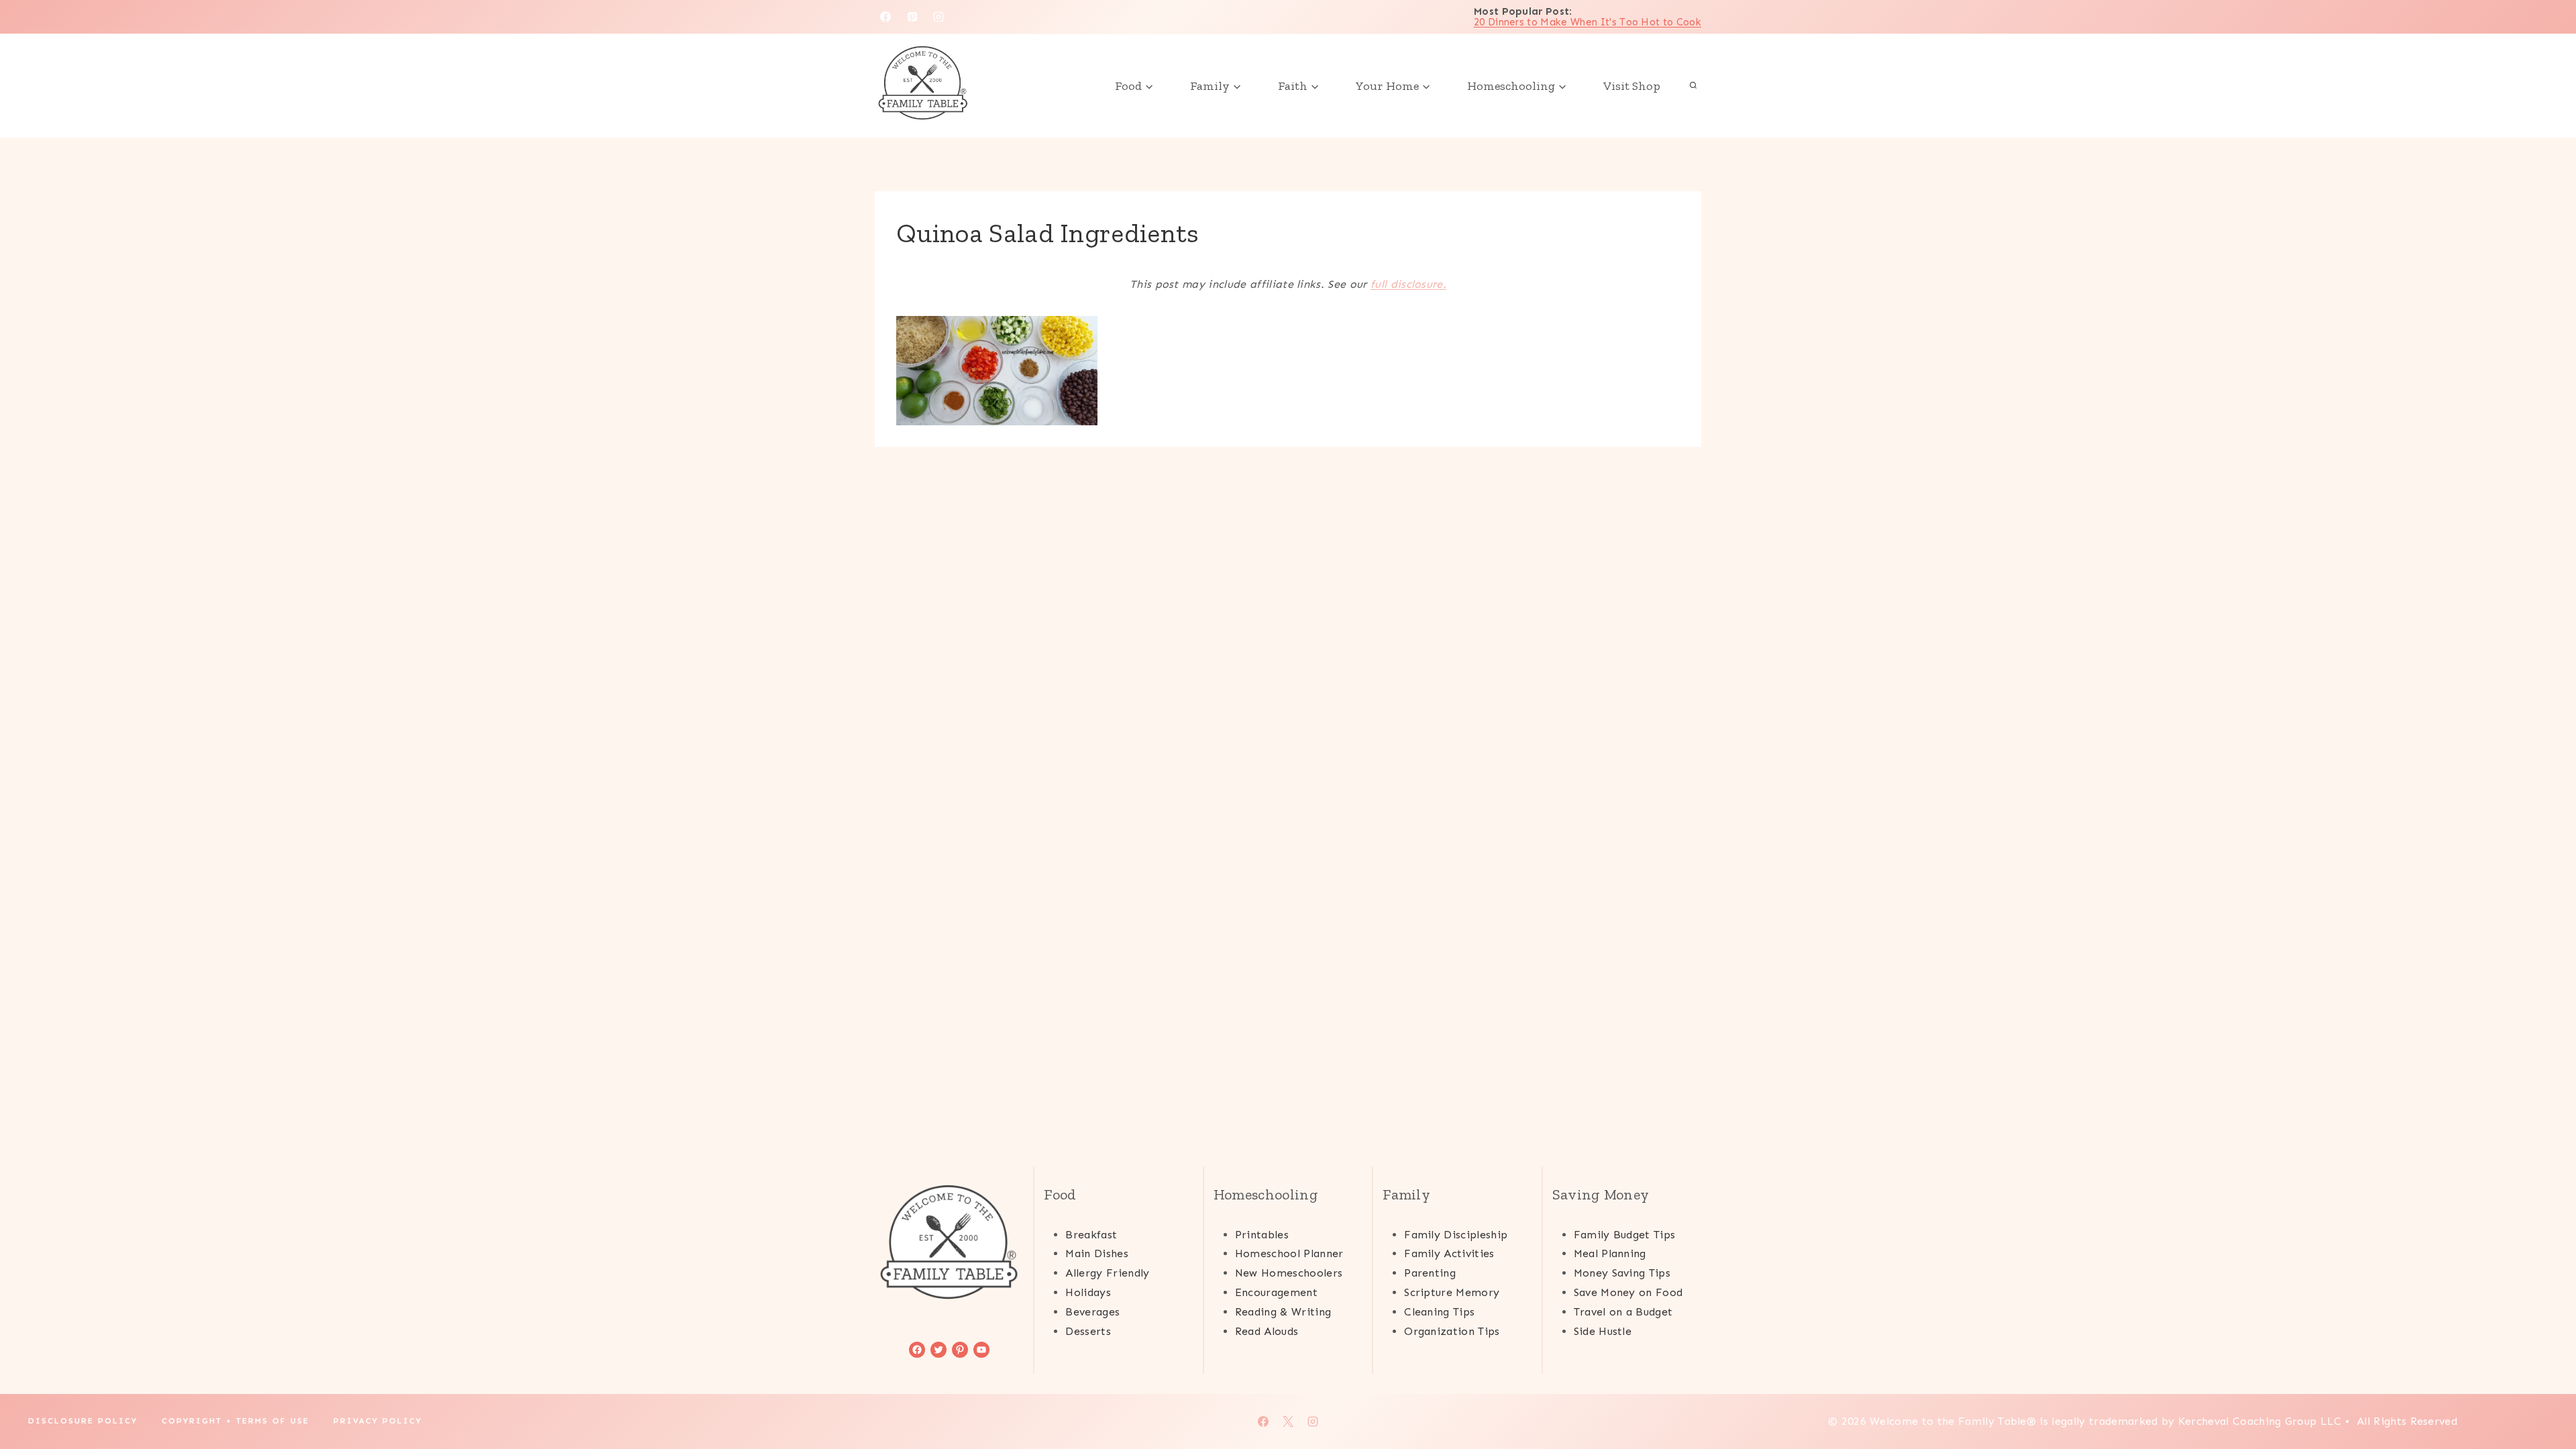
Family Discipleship (1456, 1235)
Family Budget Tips (1625, 1235)
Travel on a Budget (1623, 1312)
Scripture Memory (1452, 1292)
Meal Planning (1610, 1253)
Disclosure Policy (83, 1421)
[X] (1288, 1421)
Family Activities (1449, 1253)
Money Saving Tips (1622, 1273)
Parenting (1430, 1273)
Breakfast (1091, 1235)
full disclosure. (1408, 284)
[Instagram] (938, 17)
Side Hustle (1603, 1331)
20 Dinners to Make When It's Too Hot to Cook (1588, 22)
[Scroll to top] (2545, 1398)
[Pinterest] (912, 17)
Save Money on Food (1628, 1292)
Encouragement (1276, 1292)
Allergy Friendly (1107, 1273)
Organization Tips (1452, 1331)
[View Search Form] (1693, 86)
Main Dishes (1097, 1253)
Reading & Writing (1283, 1312)
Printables (1262, 1235)
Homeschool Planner (1289, 1253)
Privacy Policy (378, 1421)
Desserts (1088, 1331)
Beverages (1092, 1312)
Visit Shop (1632, 86)
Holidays (1088, 1292)
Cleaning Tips (1439, 1312)
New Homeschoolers (1289, 1273)
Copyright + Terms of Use (235, 1421)
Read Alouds (1267, 1331)
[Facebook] (885, 17)
